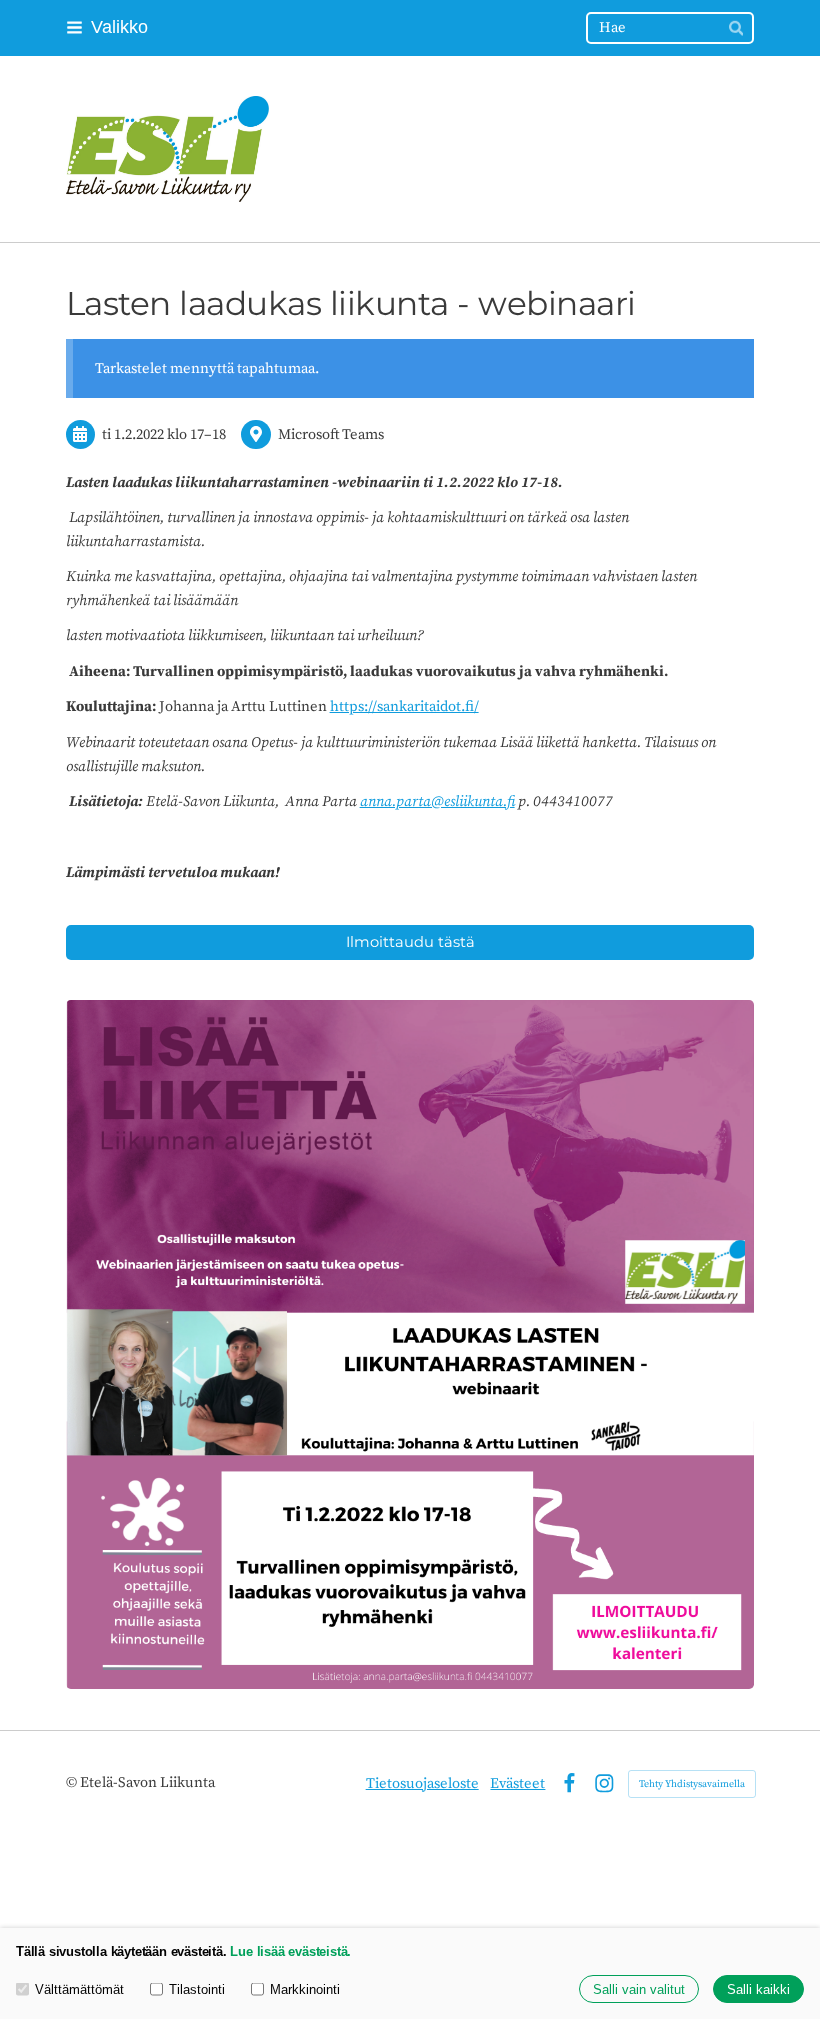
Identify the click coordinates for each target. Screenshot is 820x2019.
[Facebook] (569, 1783)
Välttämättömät (79, 1989)
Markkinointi (305, 1989)
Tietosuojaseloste (422, 1783)
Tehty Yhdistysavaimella (692, 1784)
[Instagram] (604, 1783)
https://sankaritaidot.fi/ (404, 706)
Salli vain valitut (639, 1989)
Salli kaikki (758, 1989)
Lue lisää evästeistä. (290, 1951)
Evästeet (517, 1783)
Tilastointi (197, 1989)
